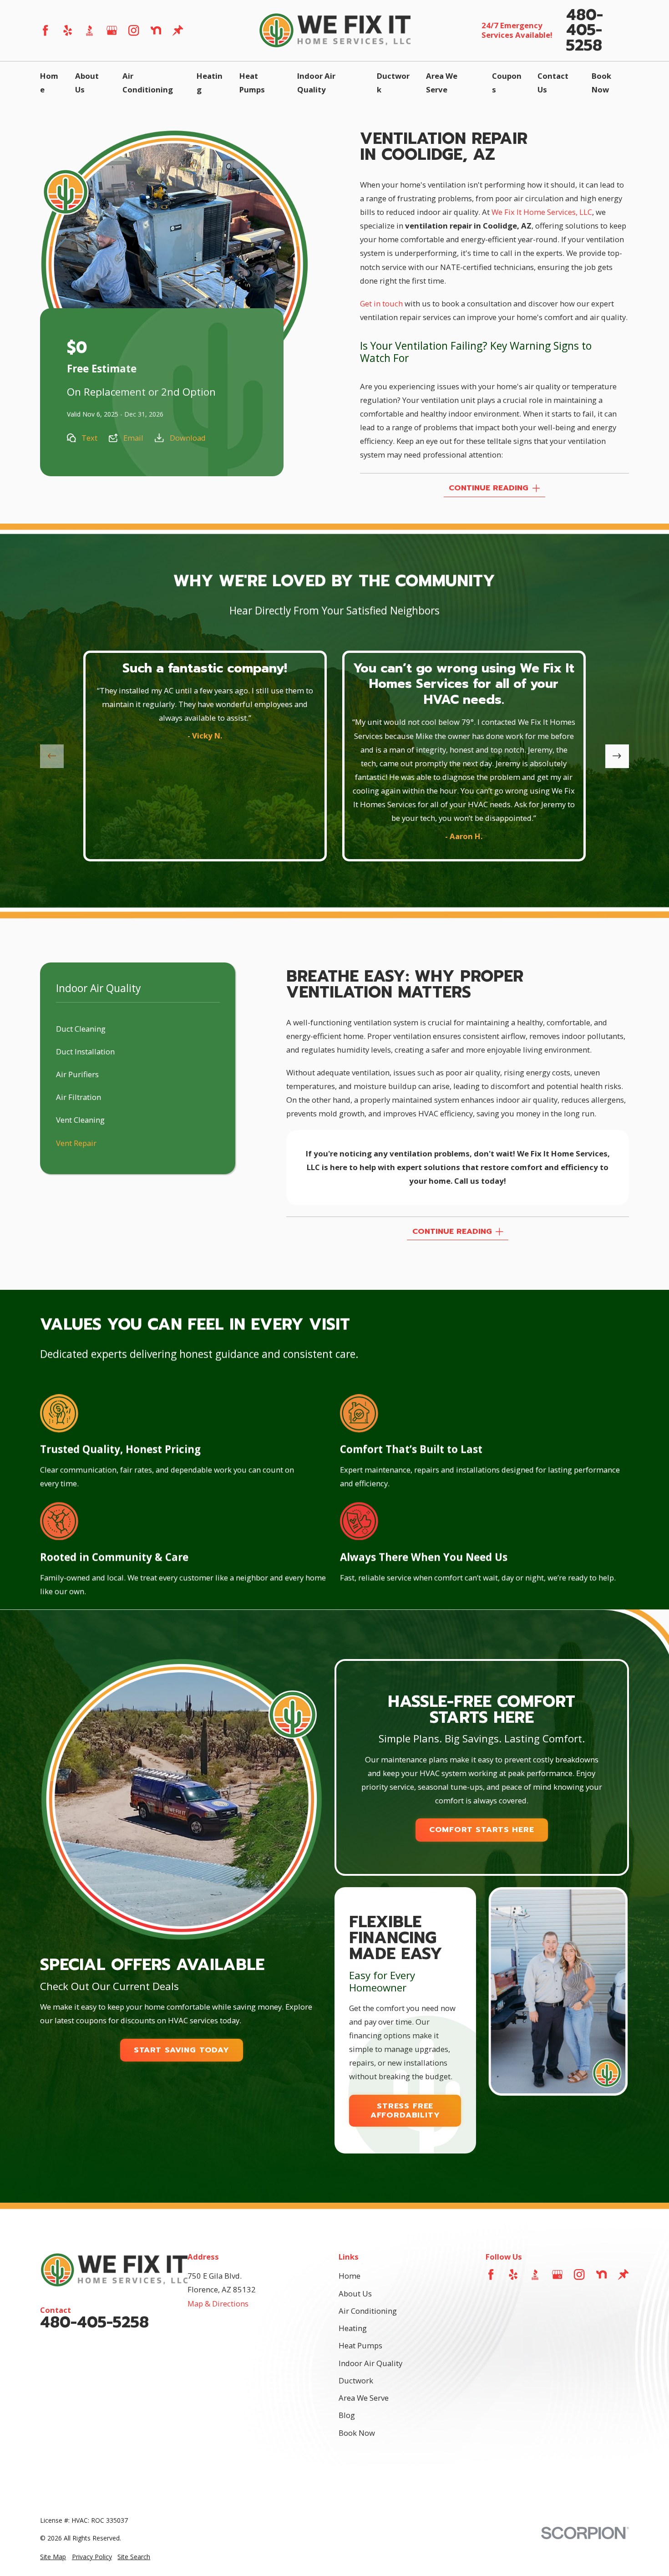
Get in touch (381, 303)
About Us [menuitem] (87, 83)
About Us (355, 2293)
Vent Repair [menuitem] (76, 1143)
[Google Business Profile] (112, 30)
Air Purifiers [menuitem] (77, 1074)
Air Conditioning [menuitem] (148, 83)
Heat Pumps (360, 2345)
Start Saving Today (182, 2050)
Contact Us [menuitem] (553, 83)
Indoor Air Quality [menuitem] (316, 83)
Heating (353, 2328)
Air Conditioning (368, 2311)
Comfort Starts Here (482, 1830)
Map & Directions (218, 2304)
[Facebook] (45, 30)
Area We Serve (364, 2398)
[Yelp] (68, 30)
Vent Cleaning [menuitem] (80, 1120)
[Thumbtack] (178, 30)
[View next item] (617, 756)
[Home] (334, 30)
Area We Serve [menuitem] (442, 83)
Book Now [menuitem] (601, 83)
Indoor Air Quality (370, 2363)
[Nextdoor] (156, 30)
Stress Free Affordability (405, 2110)
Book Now (357, 2433)
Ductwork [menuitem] (393, 83)
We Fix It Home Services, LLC (542, 212)
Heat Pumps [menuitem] (252, 83)
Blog (347, 2415)
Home (350, 2276)
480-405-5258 (585, 31)
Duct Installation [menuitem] (85, 1051)
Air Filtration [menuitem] (79, 1097)
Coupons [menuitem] (507, 83)
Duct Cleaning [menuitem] (81, 1029)
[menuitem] (53, 2557)
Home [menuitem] (49, 83)
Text (89, 438)
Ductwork (356, 2380)
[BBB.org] (89, 30)
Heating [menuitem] (210, 83)
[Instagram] (134, 30)
